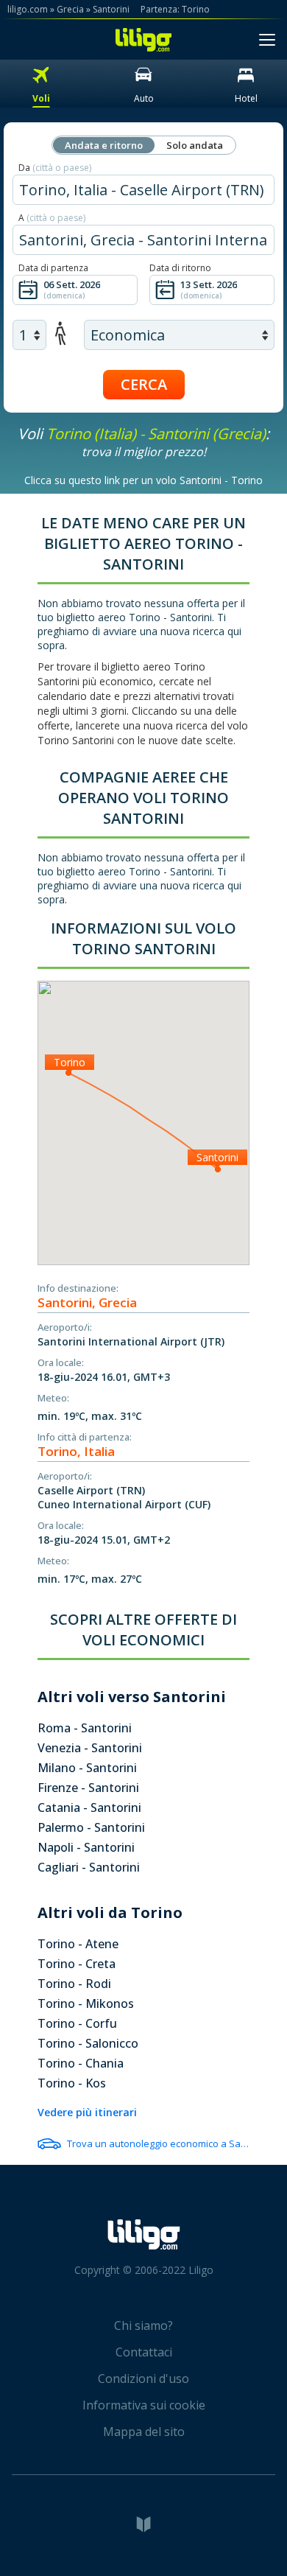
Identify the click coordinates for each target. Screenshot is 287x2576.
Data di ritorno (180, 268)
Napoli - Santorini (86, 1847)
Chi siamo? (143, 2325)
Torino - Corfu (77, 2023)
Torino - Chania (81, 2063)
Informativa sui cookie (144, 2405)
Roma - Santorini (85, 1728)
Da (55, 168)
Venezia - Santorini (90, 1748)
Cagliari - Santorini (89, 1867)
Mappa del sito (144, 2432)
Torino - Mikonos (86, 2003)
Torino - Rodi (74, 1984)
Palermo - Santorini (91, 1827)
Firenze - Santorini (88, 1788)
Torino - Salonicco (88, 2043)
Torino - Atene (78, 1944)
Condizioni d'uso (143, 2379)
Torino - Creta (77, 1964)
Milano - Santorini (87, 1768)
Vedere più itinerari (87, 2112)
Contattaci (144, 2352)
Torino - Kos (72, 2083)
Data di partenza (53, 268)
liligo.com (28, 9)
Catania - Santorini (89, 1807)
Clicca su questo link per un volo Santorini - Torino (143, 480)
